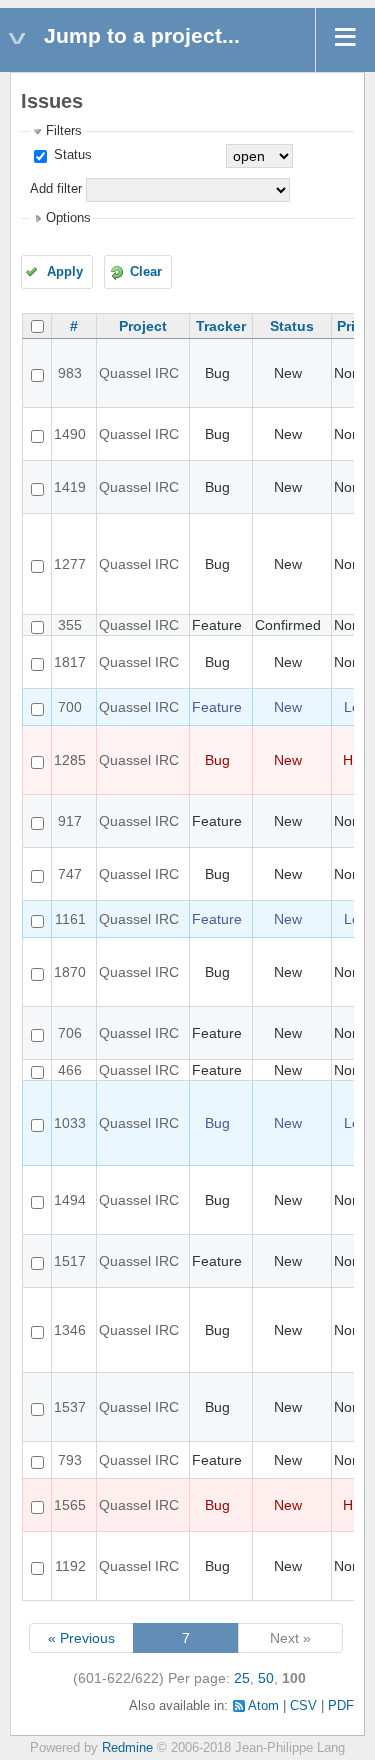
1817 (70, 662)
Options (68, 218)
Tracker (221, 326)
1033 (70, 1123)
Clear (146, 272)
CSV (303, 1706)
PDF (341, 1706)
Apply (65, 272)
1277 (70, 564)
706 (70, 1033)
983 (70, 373)
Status (71, 155)
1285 (70, 760)
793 (70, 1460)
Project (143, 326)
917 (70, 821)
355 (70, 625)
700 (70, 707)
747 (70, 874)
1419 (70, 487)
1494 (70, 1200)
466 (70, 1070)
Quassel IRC (139, 373)
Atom (263, 1706)
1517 (70, 1261)
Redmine (127, 1748)
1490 (70, 434)
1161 (70, 919)
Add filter (56, 189)
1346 (70, 1330)
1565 (70, 1505)
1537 (70, 1407)
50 (266, 1678)
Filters (64, 131)
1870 (70, 972)
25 (242, 1678)
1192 (70, 1566)
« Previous (81, 1638)
